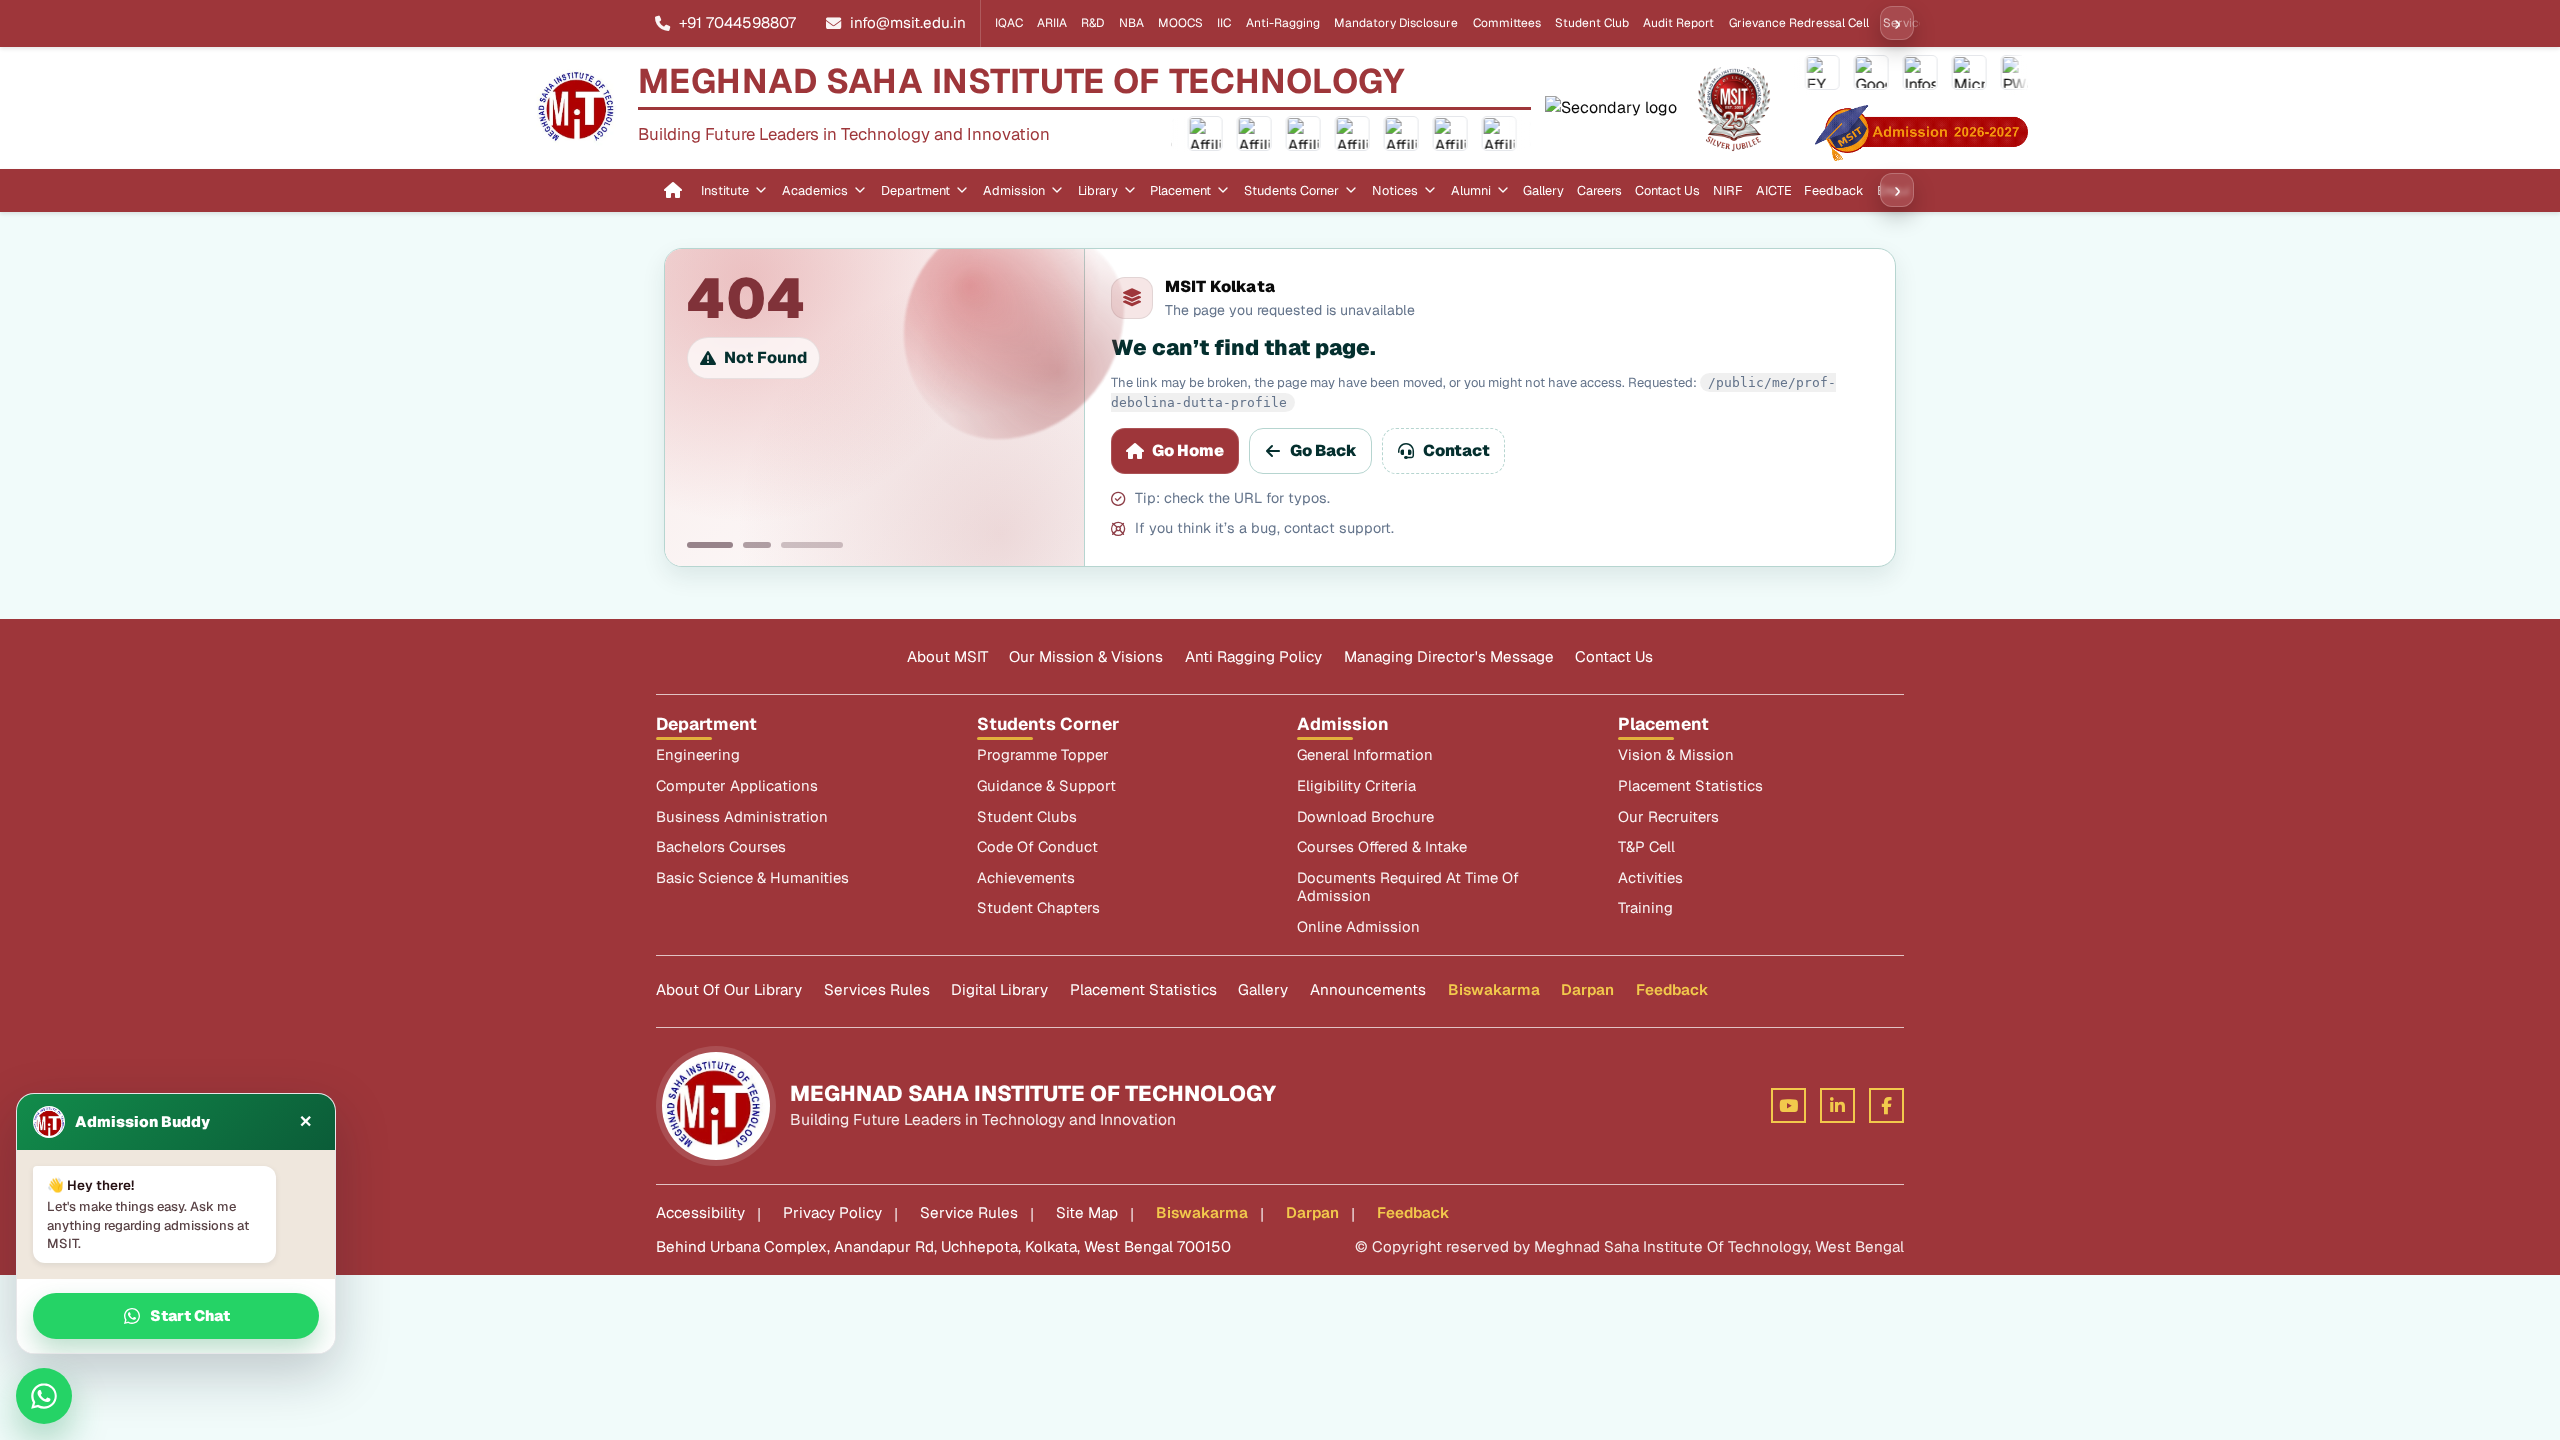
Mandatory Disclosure (1396, 23)
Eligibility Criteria (1356, 786)
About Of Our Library (729, 989)
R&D (1092, 23)
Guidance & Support (1046, 786)
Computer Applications (737, 786)
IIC (1224, 23)
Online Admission (1358, 927)
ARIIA (1052, 23)
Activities (1650, 878)
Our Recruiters (1668, 817)
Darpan (1587, 989)
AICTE (1774, 190)
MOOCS (1180, 23)
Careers (1599, 190)
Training (1645, 908)
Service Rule (1918, 23)
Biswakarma (1494, 989)
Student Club (1592, 23)
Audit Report (1678, 23)
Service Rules (969, 1212)
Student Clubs (1027, 817)
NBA (1131, 23)
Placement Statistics (1690, 786)
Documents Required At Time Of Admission (1408, 887)
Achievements (1026, 878)
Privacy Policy (832, 1212)
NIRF (1728, 190)
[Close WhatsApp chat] (44, 1396)
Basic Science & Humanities (752, 878)
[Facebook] (1886, 1105)
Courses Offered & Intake (1382, 847)
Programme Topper (1043, 755)
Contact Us (1667, 190)
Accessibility (700, 1212)
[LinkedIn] (1837, 1105)
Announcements (1368, 989)
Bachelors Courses (721, 847)
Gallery (1543, 190)
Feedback (1834, 190)
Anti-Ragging (1283, 23)
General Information (1365, 755)
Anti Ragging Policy (1253, 656)
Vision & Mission (1676, 755)
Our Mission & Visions (1086, 656)
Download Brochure (1365, 817)
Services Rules (877, 989)
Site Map (1087, 1212)
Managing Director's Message (1449, 656)
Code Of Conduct (1037, 847)
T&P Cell (1646, 847)
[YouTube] (1788, 1105)
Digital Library (999, 989)
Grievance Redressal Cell (1799, 23)
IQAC (1009, 23)
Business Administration (742, 817)
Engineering (698, 755)
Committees (1507, 23)
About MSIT (947, 656)
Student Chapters (1038, 908)
